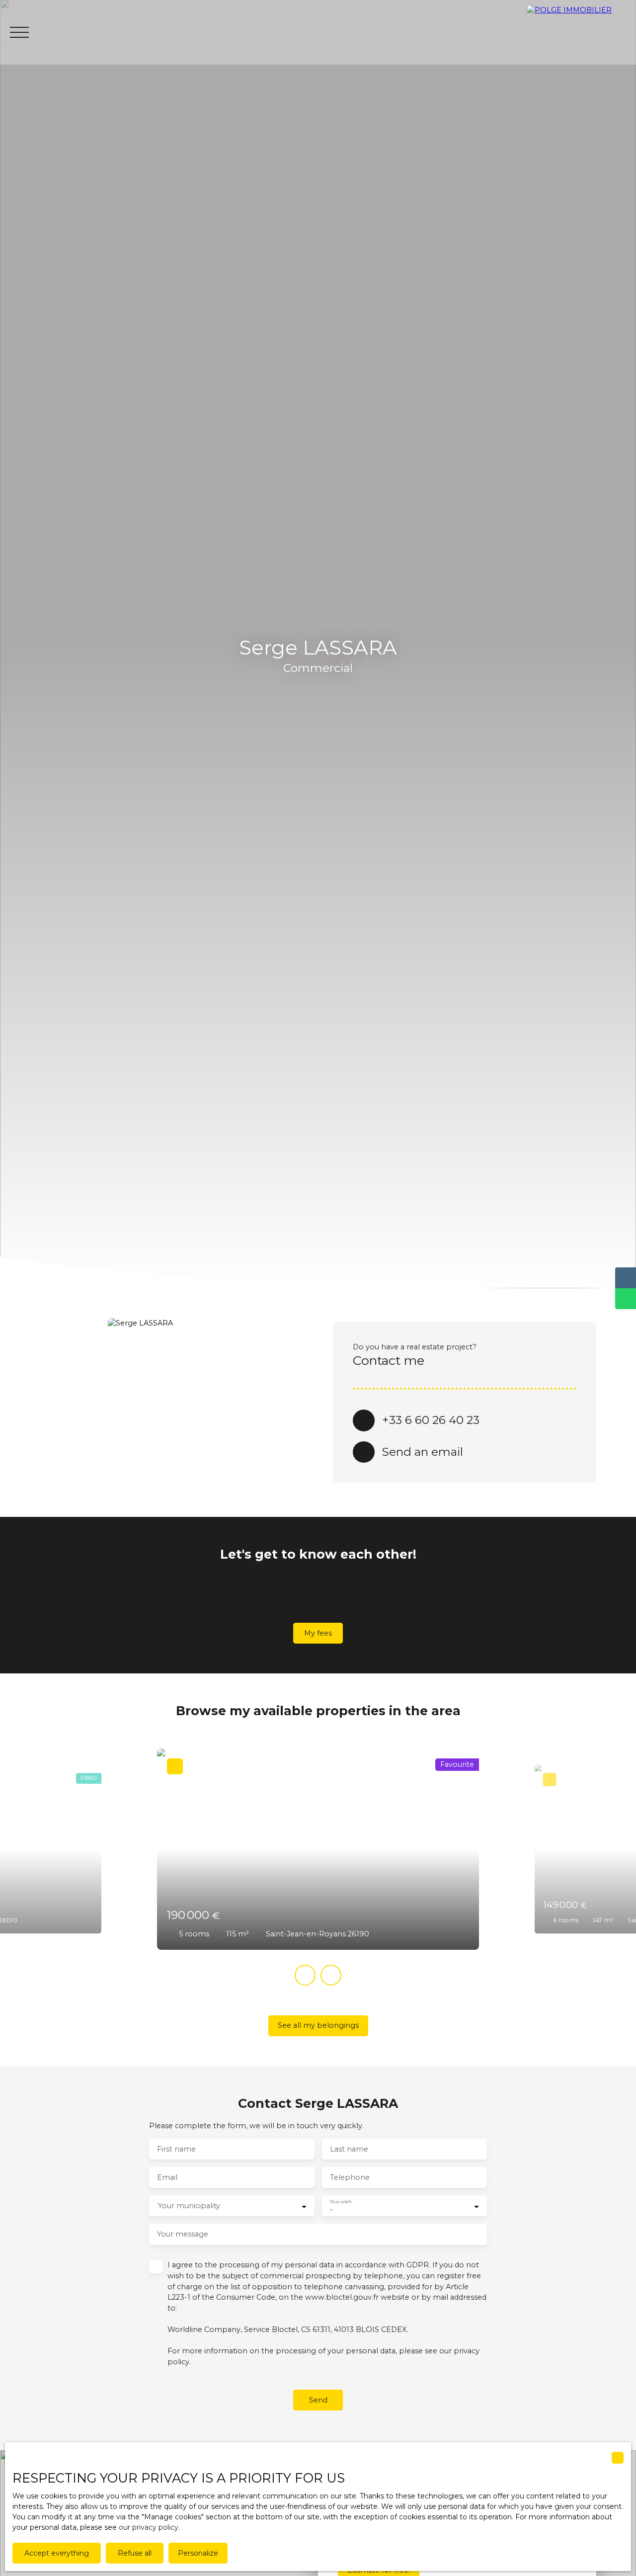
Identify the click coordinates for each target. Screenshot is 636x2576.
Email (167, 2177)
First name (176, 2149)
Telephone (350, 2177)
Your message (183, 2234)
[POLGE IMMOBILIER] (581, 32)
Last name (349, 2149)
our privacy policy (149, 2527)
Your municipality (189, 2206)
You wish (341, 2202)
